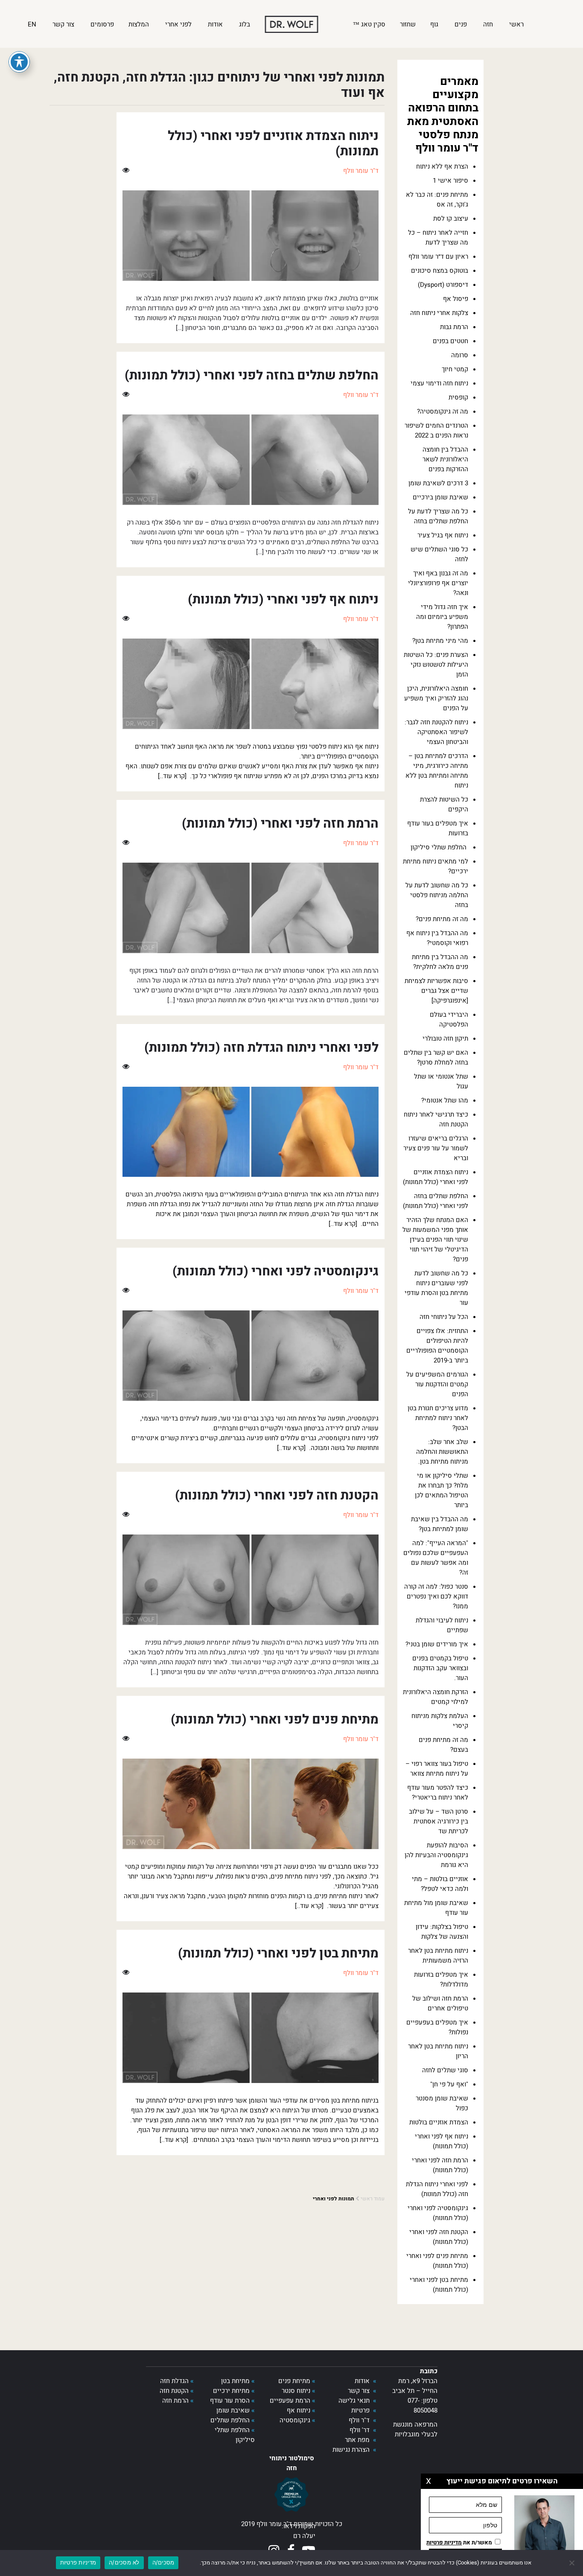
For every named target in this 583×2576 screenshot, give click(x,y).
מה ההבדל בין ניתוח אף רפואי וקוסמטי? (437, 938)
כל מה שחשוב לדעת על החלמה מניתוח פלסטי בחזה (437, 895)
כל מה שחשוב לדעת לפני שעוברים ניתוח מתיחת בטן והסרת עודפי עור (436, 1288)
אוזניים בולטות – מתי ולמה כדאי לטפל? (440, 1884)
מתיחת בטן (235, 2381)
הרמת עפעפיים (290, 2401)
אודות (216, 24)
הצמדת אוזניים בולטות (439, 2122)
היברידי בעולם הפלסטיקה (449, 1020)
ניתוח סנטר (296, 2391)
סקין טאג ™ (369, 24)
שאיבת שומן (233, 2410)
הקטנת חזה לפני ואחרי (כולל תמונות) (439, 2237)
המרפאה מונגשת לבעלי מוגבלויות (415, 2429)
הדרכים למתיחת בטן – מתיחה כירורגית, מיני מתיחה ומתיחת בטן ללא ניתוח (437, 771)
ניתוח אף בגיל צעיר (443, 535)
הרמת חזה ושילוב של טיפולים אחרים (440, 2003)
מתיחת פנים (294, 2381)
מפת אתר (357, 2440)
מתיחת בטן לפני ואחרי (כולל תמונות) (439, 2285)
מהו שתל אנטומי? (445, 1100)
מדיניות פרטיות (78, 2562)
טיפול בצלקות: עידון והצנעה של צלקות (442, 1932)
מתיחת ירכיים (231, 2391)
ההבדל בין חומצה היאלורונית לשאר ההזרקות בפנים (445, 459)
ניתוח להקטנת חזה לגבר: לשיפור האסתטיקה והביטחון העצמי (436, 732)
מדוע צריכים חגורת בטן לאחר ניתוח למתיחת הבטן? (438, 1418)
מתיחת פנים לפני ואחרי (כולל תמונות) (437, 2261)
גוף (435, 24)
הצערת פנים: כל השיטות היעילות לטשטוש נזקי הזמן (436, 665)
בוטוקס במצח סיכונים (440, 271)
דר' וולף (360, 2430)
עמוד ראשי (373, 2199)
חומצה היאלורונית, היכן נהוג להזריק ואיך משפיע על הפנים (436, 698)
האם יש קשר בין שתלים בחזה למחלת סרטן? (436, 1058)
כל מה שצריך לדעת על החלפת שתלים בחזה (438, 516)
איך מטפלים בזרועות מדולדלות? (441, 1979)
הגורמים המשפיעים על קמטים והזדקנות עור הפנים (437, 1384)
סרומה (460, 355)
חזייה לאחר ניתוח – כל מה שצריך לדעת (438, 238)
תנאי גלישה (354, 2401)
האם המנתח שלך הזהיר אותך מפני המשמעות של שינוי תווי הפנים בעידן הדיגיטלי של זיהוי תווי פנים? (435, 1240)
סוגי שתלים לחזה (445, 2070)
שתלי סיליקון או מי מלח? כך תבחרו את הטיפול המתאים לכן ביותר (442, 1490)
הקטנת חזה (174, 2391)
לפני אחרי (179, 24)
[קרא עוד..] (172, 776)
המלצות (140, 24)
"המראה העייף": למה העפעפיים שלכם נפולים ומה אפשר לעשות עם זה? (436, 1558)
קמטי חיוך (455, 369)
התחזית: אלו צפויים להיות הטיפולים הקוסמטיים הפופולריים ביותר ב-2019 (437, 1346)
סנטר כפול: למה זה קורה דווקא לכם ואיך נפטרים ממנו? (436, 1596)
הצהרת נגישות (351, 2450)
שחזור (408, 24)
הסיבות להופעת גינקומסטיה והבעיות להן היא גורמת (436, 1855)
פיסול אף (456, 299)
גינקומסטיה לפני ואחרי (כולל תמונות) (438, 2213)
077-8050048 (423, 2405)
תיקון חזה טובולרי (445, 1039)
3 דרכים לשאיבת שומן (438, 483)
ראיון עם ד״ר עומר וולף (438, 257)
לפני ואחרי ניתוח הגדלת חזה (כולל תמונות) (437, 2189)
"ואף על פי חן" (449, 2084)
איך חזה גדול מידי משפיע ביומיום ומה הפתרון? (442, 617)
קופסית (458, 397)
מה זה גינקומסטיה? (443, 411)
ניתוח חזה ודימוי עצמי (439, 383)
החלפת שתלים (230, 2420)
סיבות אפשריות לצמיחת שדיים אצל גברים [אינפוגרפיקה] (436, 991)
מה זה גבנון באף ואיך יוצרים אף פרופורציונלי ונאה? (438, 583)
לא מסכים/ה (124, 2562)
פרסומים (102, 24)
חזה (489, 24)
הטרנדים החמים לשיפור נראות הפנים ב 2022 (436, 430)
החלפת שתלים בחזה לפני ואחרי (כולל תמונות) (436, 1201)
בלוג (245, 24)
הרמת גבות (454, 327)
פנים (462, 24)
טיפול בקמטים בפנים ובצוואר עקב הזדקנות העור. (440, 1668)
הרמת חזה (175, 2401)
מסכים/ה (163, 2562)
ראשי (517, 24)
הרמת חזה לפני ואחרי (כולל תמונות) (440, 2165)
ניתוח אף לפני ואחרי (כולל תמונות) (442, 2141)
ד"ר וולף (359, 2420)
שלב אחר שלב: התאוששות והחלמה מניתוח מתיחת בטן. (442, 1452)
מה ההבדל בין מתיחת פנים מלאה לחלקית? (440, 962)
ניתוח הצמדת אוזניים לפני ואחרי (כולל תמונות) (436, 1177)
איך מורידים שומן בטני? (437, 1644)
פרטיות (360, 2410)
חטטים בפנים (450, 341)
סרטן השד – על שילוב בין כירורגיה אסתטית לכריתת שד (439, 1821)
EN (33, 24)
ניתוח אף (299, 2410)
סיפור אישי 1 (450, 181)
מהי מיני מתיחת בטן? (440, 641)
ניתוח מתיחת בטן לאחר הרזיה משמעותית (438, 1956)
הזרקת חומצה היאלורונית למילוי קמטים (436, 1697)
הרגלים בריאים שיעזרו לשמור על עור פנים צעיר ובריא (436, 1148)
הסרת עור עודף (230, 2401)
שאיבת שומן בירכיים (440, 497)
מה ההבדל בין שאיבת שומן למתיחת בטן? (440, 1524)
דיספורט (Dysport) (443, 285)
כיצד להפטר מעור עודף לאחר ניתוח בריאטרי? (438, 1793)
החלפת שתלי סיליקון (439, 847)
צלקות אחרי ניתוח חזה (439, 313)
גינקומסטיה (295, 2420)
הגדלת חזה (174, 2381)
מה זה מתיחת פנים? (442, 919)
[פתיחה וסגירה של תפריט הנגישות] (19, 62)
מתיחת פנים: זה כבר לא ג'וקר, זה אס (437, 200)
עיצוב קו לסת (451, 219)
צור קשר (64, 24)
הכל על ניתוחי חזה (444, 1317)
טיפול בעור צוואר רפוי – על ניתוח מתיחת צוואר (437, 1769)
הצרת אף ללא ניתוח (442, 166)
